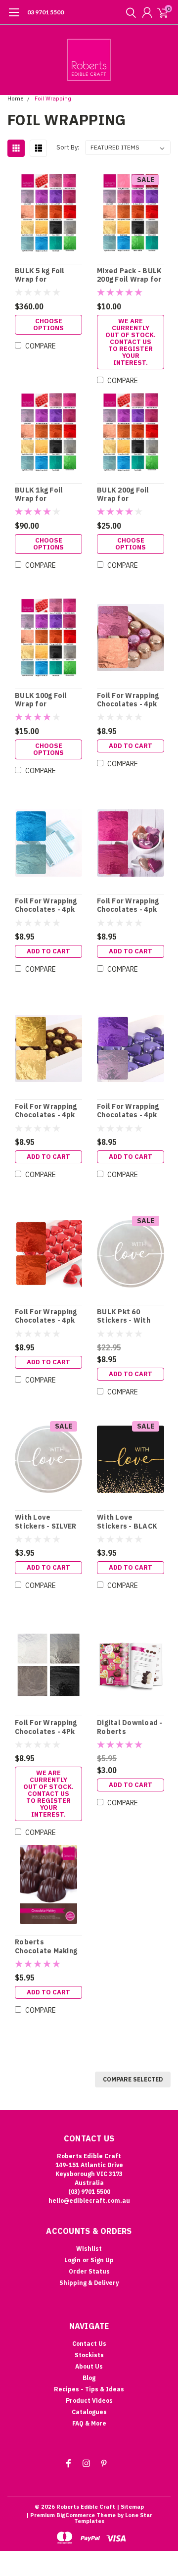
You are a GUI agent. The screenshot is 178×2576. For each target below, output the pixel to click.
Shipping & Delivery (89, 2283)
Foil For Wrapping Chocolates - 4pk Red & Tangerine (46, 1316)
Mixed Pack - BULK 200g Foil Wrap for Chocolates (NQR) (129, 275)
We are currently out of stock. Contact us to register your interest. (131, 342)
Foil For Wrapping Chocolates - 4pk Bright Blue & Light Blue (48, 906)
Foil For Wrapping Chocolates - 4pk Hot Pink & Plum (128, 906)
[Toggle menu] (14, 17)
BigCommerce (76, 2515)
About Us (89, 2366)
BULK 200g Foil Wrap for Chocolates (123, 495)
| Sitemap (130, 2507)
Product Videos (89, 2401)
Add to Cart (131, 746)
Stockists (89, 2355)
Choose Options (48, 324)
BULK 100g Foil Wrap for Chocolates (41, 700)
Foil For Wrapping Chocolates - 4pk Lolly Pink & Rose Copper (128, 700)
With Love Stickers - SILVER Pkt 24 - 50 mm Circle (45, 1522)
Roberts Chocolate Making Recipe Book (46, 1947)
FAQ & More (89, 2423)
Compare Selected (133, 2079)
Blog (89, 2378)
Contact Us (89, 2344)
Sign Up (102, 2260)
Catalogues (89, 2412)
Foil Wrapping (53, 99)
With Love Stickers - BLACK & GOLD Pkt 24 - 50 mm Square (129, 1522)
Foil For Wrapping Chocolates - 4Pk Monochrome (46, 1727)
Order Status (89, 2271)
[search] (129, 12)
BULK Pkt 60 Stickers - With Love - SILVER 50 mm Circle (126, 1316)
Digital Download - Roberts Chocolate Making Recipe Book (130, 1727)
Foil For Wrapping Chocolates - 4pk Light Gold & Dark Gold (46, 1111)
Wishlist (89, 2249)
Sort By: (68, 147)
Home (16, 99)
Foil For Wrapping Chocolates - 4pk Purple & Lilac (128, 1111)
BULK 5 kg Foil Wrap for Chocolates (40, 275)
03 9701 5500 (45, 12)
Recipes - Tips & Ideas (89, 2389)
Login (72, 2260)
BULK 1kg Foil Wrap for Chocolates (39, 495)
